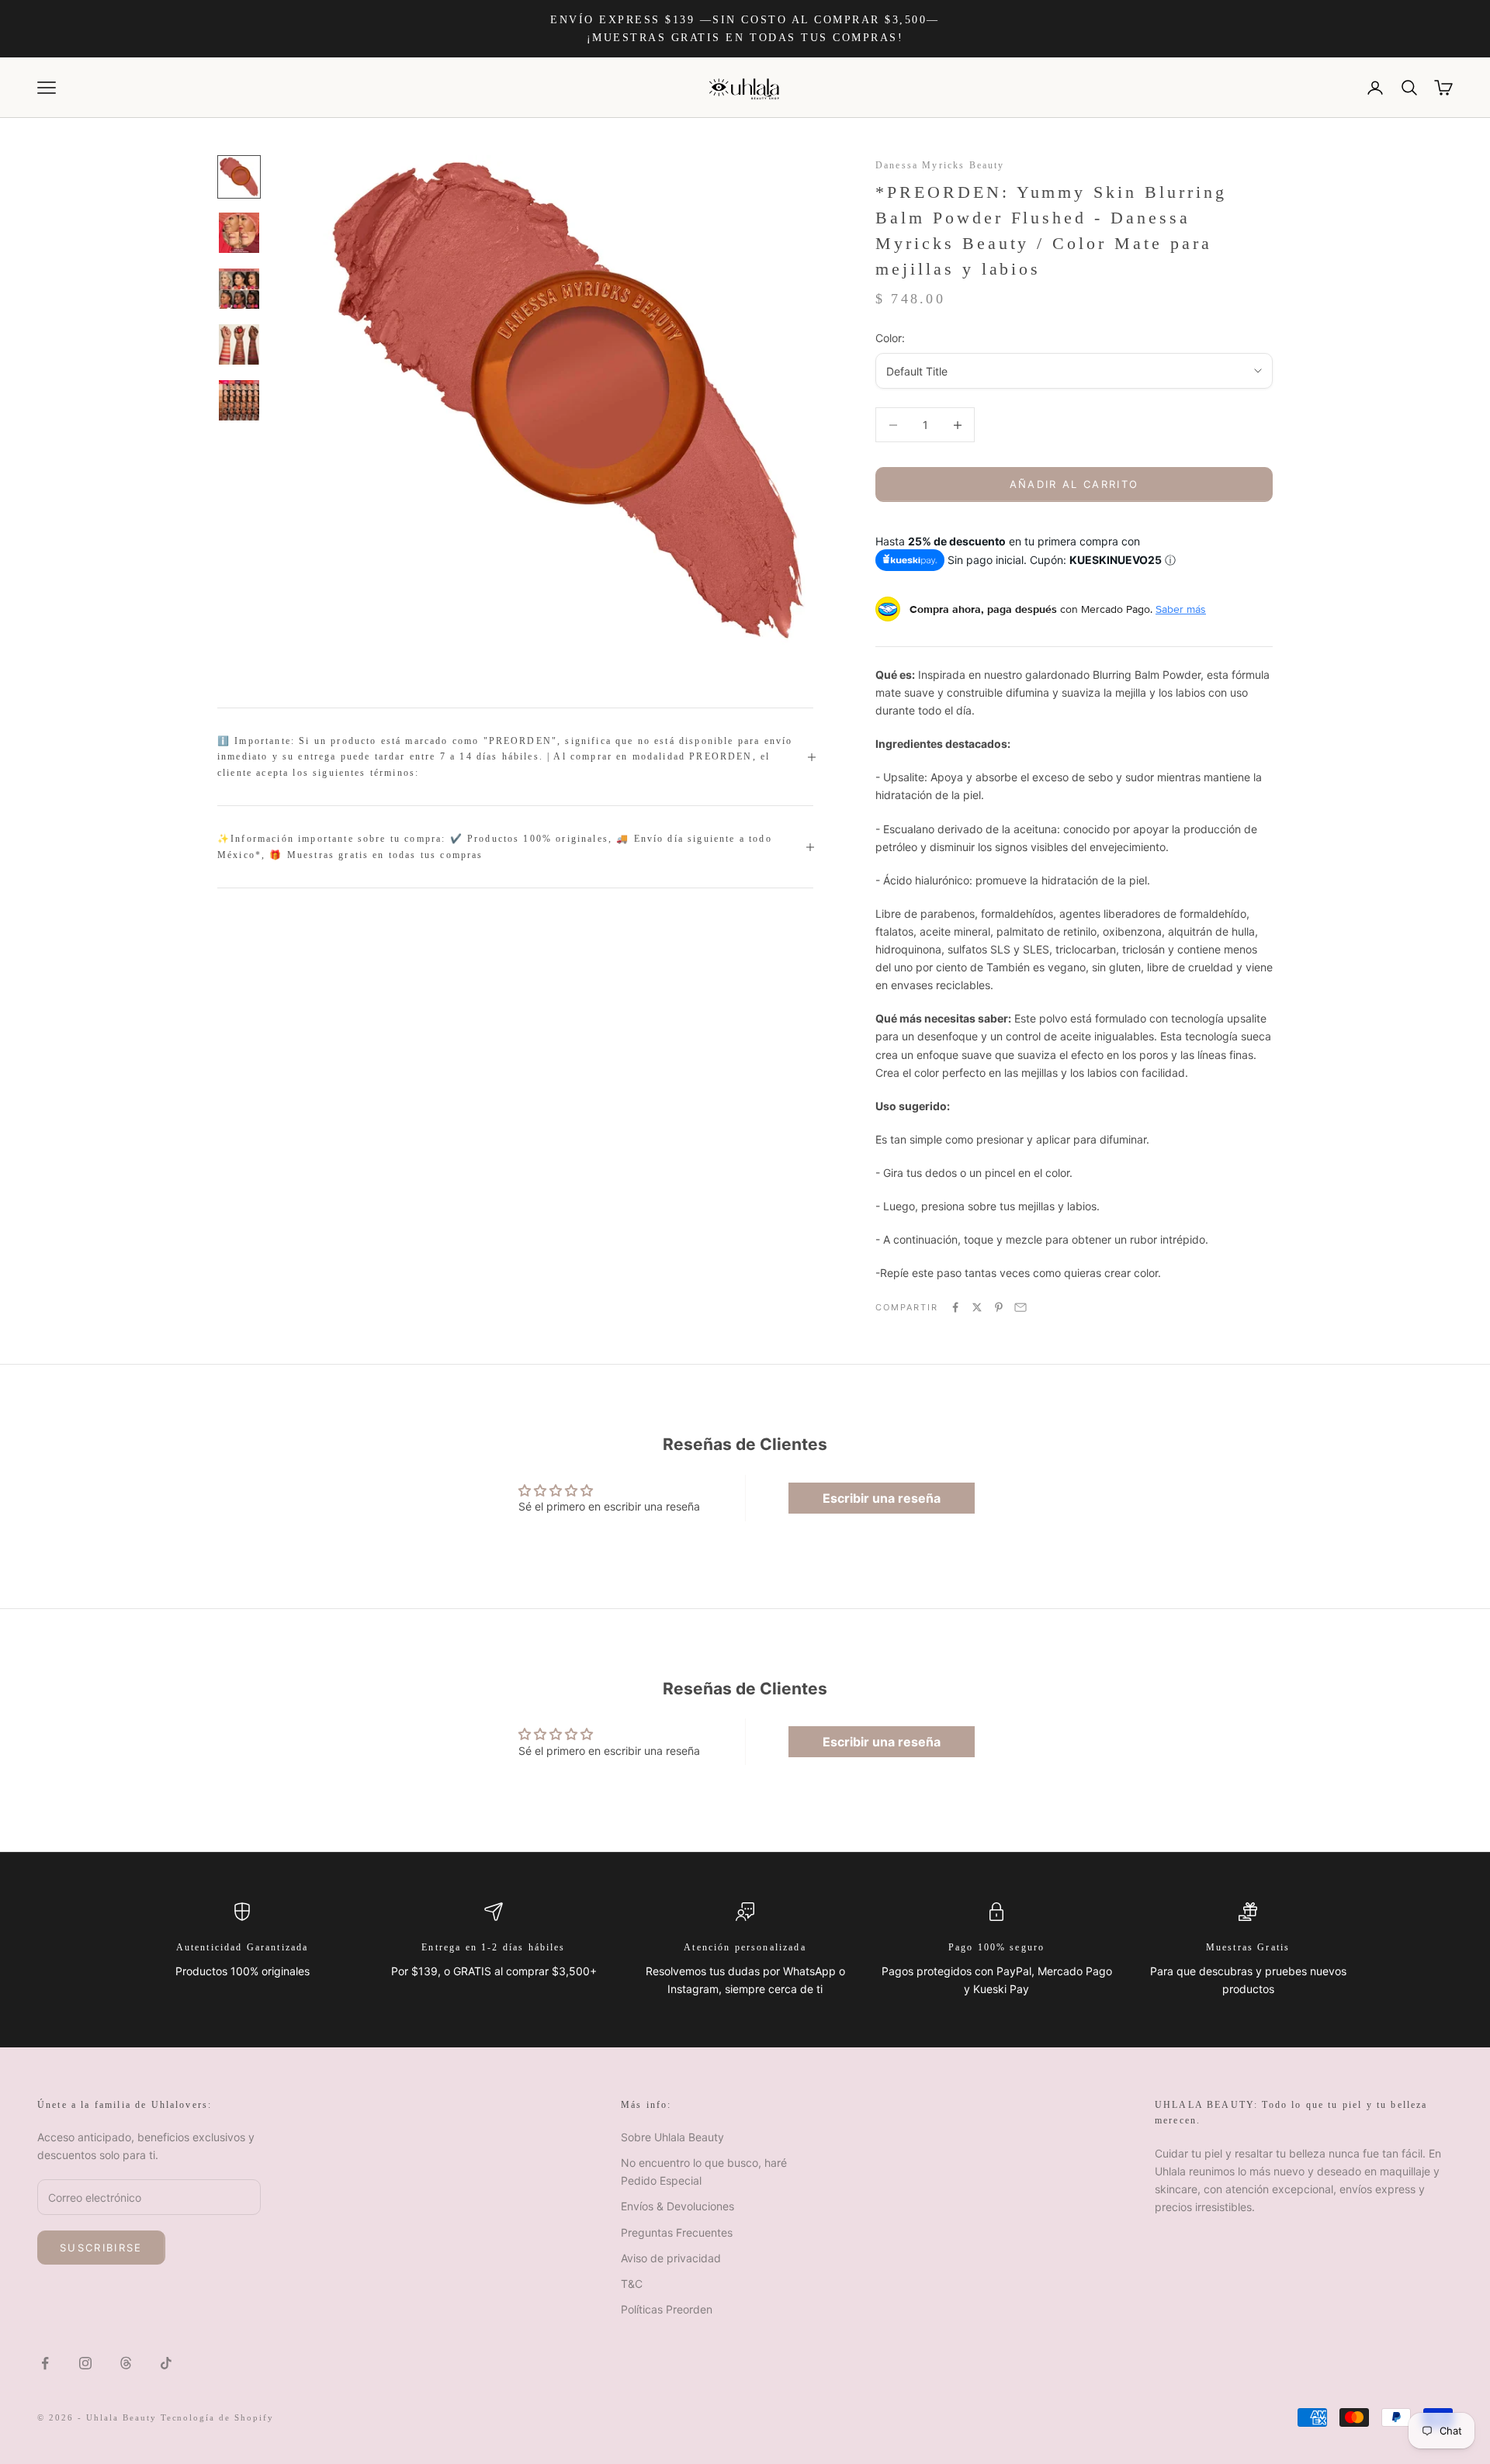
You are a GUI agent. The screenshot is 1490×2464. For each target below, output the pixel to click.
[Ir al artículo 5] (239, 400)
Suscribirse (101, 2248)
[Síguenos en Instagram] (85, 2363)
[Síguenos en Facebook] (45, 2363)
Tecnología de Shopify (218, 2417)
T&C (632, 2284)
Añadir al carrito (1074, 484)
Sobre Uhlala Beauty (672, 2137)
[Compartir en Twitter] (977, 1307)
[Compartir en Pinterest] (999, 1307)
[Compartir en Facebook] (955, 1307)
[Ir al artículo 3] (239, 289)
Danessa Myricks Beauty (940, 165)
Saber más (1181, 609)
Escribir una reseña (882, 1498)
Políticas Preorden (667, 2309)
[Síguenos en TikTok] (166, 2363)
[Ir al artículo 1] (239, 177)
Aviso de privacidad (671, 2258)
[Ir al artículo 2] (239, 233)
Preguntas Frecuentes (677, 2232)
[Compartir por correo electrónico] (1020, 1307)
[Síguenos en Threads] (126, 2363)
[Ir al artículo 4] (239, 344)
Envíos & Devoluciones (677, 2206)
